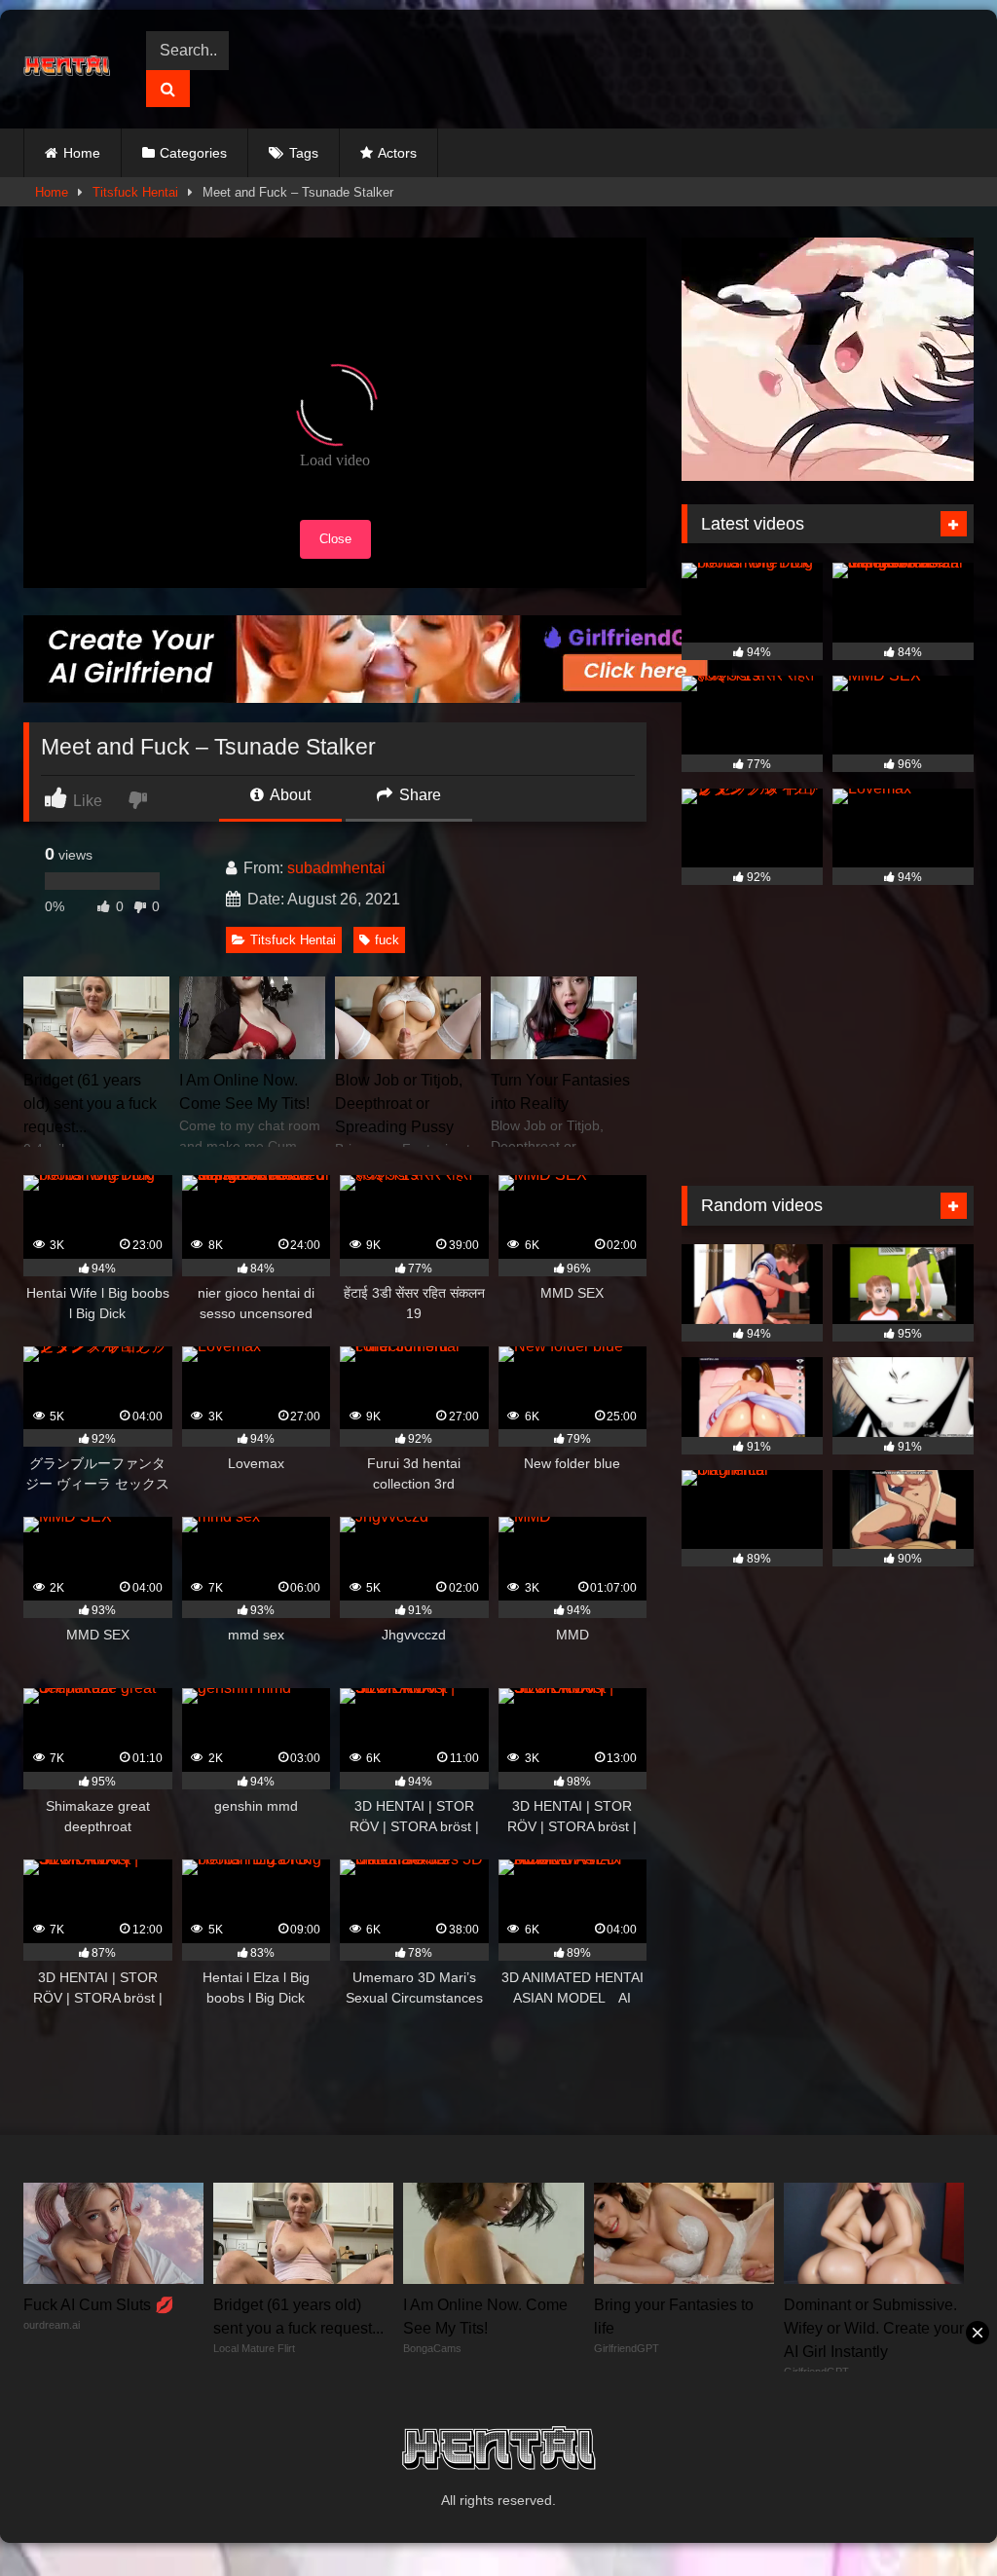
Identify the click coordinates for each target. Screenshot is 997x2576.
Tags (304, 153)
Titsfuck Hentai (135, 192)
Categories (193, 153)
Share (418, 795)
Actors (397, 153)
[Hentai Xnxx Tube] (72, 69)
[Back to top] (937, 2518)
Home (82, 153)
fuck (387, 940)
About (289, 795)
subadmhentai (336, 868)
